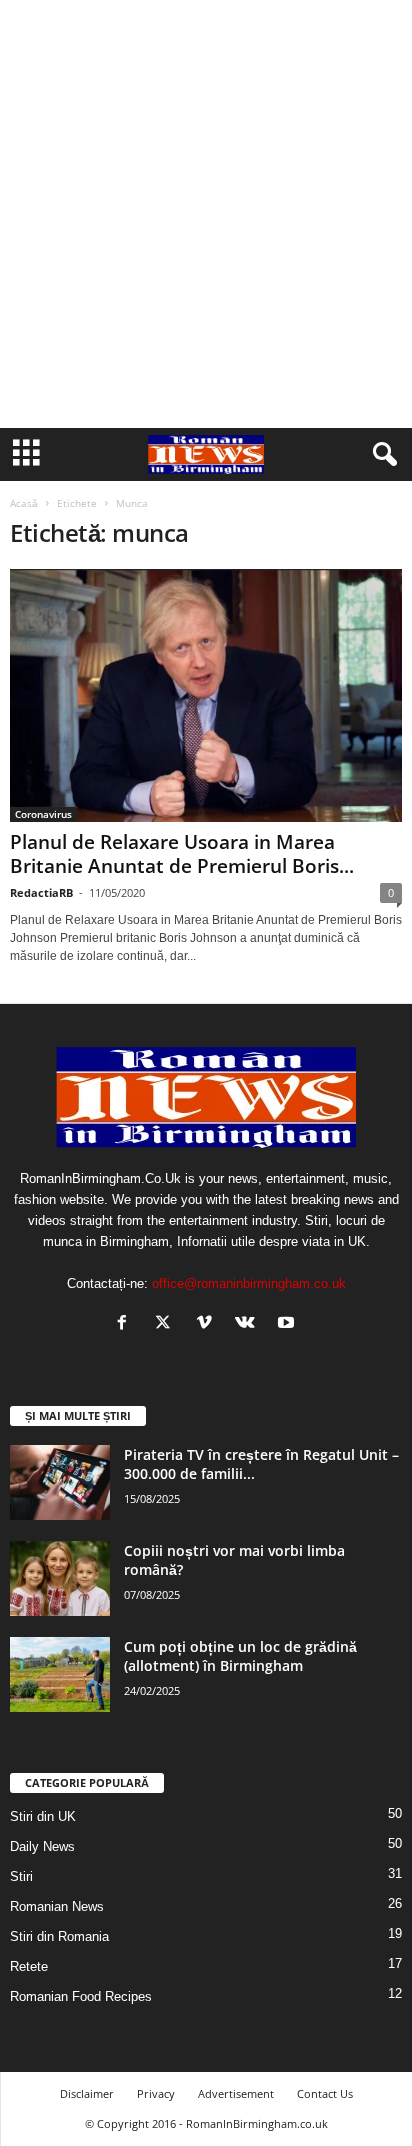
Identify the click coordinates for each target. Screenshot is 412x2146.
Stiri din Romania (59, 1936)
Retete (29, 1966)
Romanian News (57, 1906)
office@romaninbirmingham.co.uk (249, 1283)
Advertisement (236, 2093)
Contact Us (325, 2093)
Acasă (24, 503)
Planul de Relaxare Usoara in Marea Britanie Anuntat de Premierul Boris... (182, 854)
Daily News (42, 1846)
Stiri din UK (43, 1816)
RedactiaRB (41, 892)
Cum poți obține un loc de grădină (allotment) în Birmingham (240, 1656)
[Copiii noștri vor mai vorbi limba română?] (60, 1578)
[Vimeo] (208, 1324)
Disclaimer (87, 2093)
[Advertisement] (206, 214)
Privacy (156, 2093)
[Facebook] (126, 1324)
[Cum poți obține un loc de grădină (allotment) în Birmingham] (60, 1674)
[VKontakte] (249, 1324)
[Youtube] (288, 1324)
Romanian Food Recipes (81, 1996)
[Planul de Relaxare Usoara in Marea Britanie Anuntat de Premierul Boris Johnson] (206, 695)
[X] (167, 1324)
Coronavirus (43, 814)
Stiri (21, 1876)
